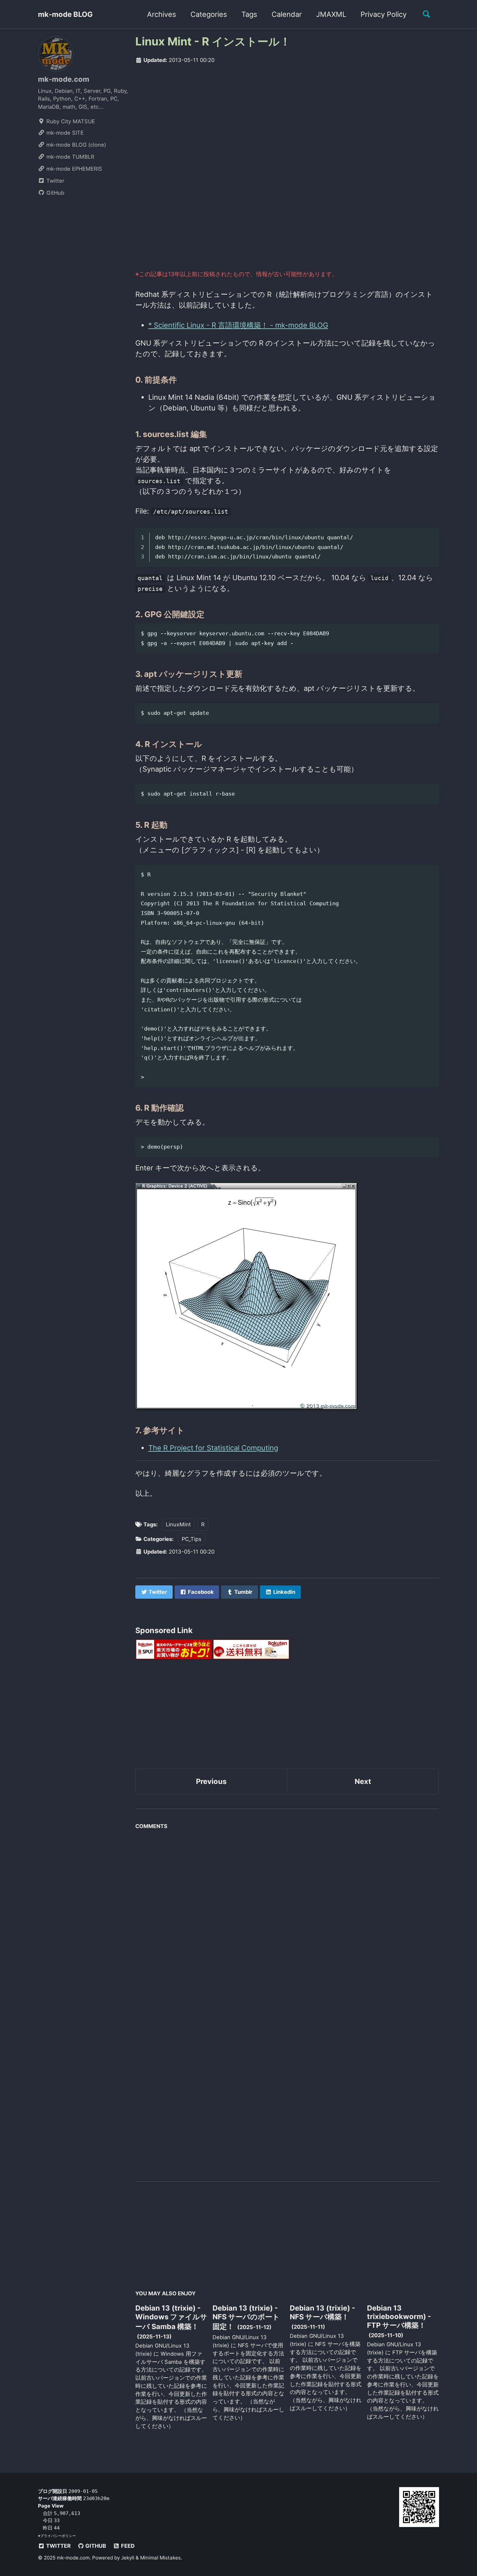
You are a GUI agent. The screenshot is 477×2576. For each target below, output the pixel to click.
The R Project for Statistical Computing (213, 1448)
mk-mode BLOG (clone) (75, 145)
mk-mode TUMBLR (70, 157)
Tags (249, 14)
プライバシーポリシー (58, 2536)
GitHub (55, 193)
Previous (211, 1781)
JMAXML (331, 14)
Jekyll (128, 2558)
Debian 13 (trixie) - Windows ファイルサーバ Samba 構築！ (171, 2317)
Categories (209, 14)
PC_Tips (192, 1539)
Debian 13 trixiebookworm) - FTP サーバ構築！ (399, 2317)
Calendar (287, 14)
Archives (162, 14)
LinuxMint (178, 1524)
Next (363, 1781)
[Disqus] (287, 1914)
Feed (127, 2546)
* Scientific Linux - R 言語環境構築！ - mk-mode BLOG (238, 325)
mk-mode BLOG (65, 14)
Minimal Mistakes (160, 2558)
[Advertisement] (287, 120)
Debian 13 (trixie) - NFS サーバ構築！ (322, 2312)
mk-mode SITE (64, 133)
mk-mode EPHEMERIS (73, 169)
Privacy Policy (384, 14)
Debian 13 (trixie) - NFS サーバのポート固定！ (246, 2317)
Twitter (55, 181)
